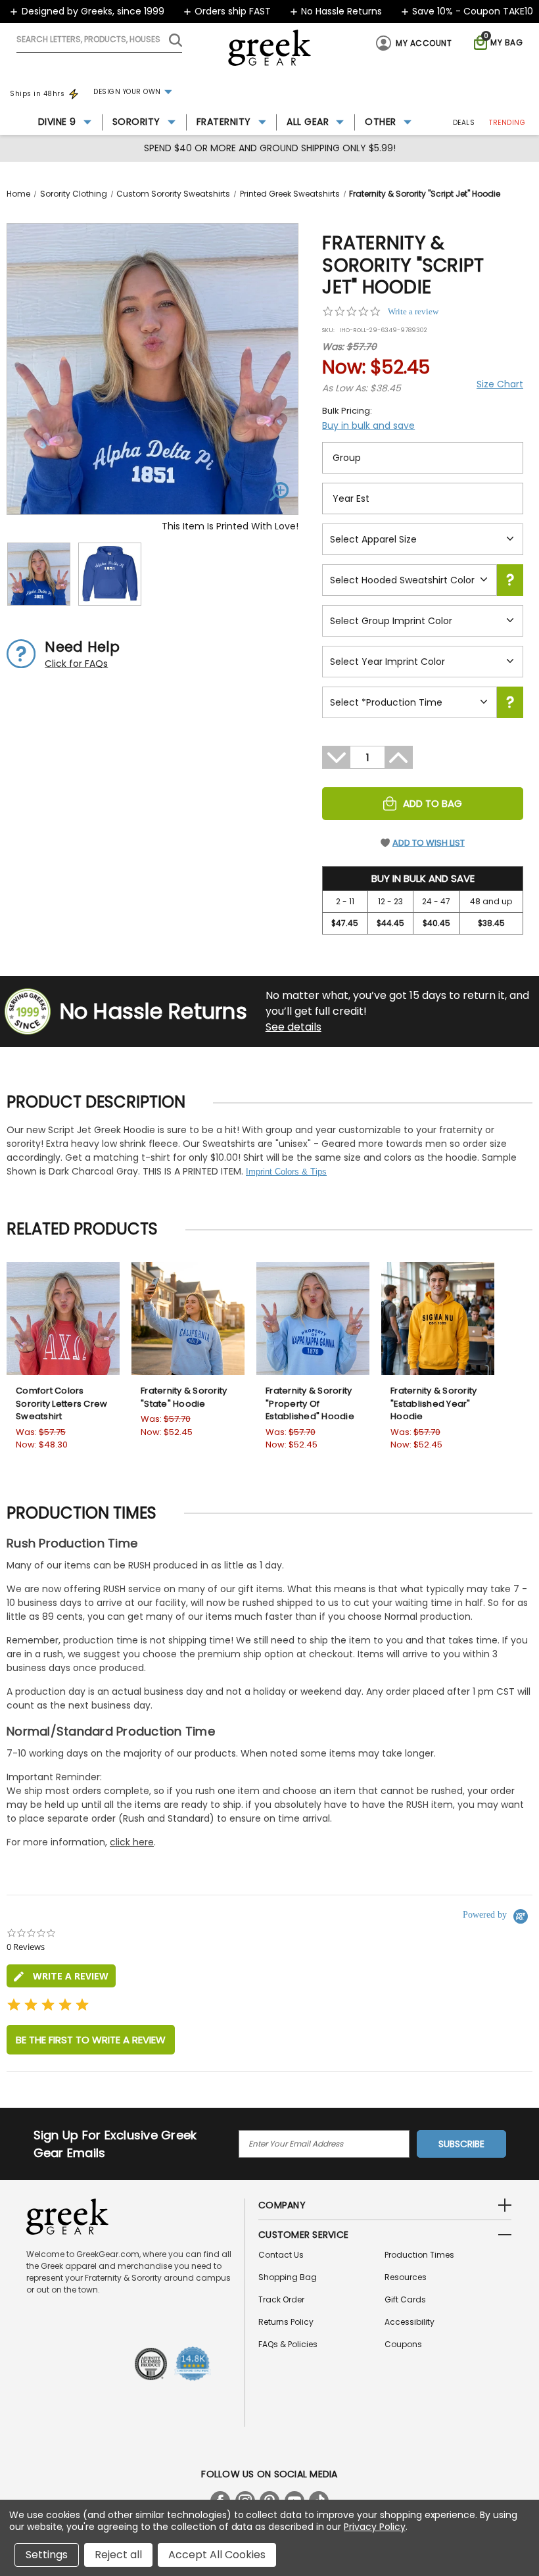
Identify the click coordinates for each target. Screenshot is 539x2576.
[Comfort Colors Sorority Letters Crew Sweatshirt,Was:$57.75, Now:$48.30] (63, 1319)
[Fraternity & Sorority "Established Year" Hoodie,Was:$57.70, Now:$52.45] (438, 1319)
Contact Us (281, 2255)
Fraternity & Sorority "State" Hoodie (184, 1397)
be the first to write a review (91, 2040)
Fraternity (224, 122)
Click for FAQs (76, 664)
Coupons (403, 2344)
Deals (464, 123)
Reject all (118, 2555)
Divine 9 (57, 122)
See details (293, 1027)
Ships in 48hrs (37, 94)
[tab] (61, 1976)
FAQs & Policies (288, 2344)
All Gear (308, 122)
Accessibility (410, 2322)
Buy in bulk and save (368, 425)
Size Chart (500, 384)
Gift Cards (405, 2299)
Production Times (419, 2255)
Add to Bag (433, 803)
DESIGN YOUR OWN (127, 92)
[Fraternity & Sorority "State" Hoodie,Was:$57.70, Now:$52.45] (188, 1319)
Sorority (136, 122)
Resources (406, 2277)
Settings (47, 2555)
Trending (507, 123)
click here (132, 1842)
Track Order (281, 2299)
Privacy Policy (374, 2527)
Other (381, 122)
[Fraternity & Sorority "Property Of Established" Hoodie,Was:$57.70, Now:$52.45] (313, 1319)
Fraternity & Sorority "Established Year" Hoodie (434, 1403)
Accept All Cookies (217, 2555)
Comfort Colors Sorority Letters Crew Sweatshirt (61, 1403)
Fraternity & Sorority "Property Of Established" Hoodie (310, 1403)
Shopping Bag (288, 2277)
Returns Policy (286, 2322)
